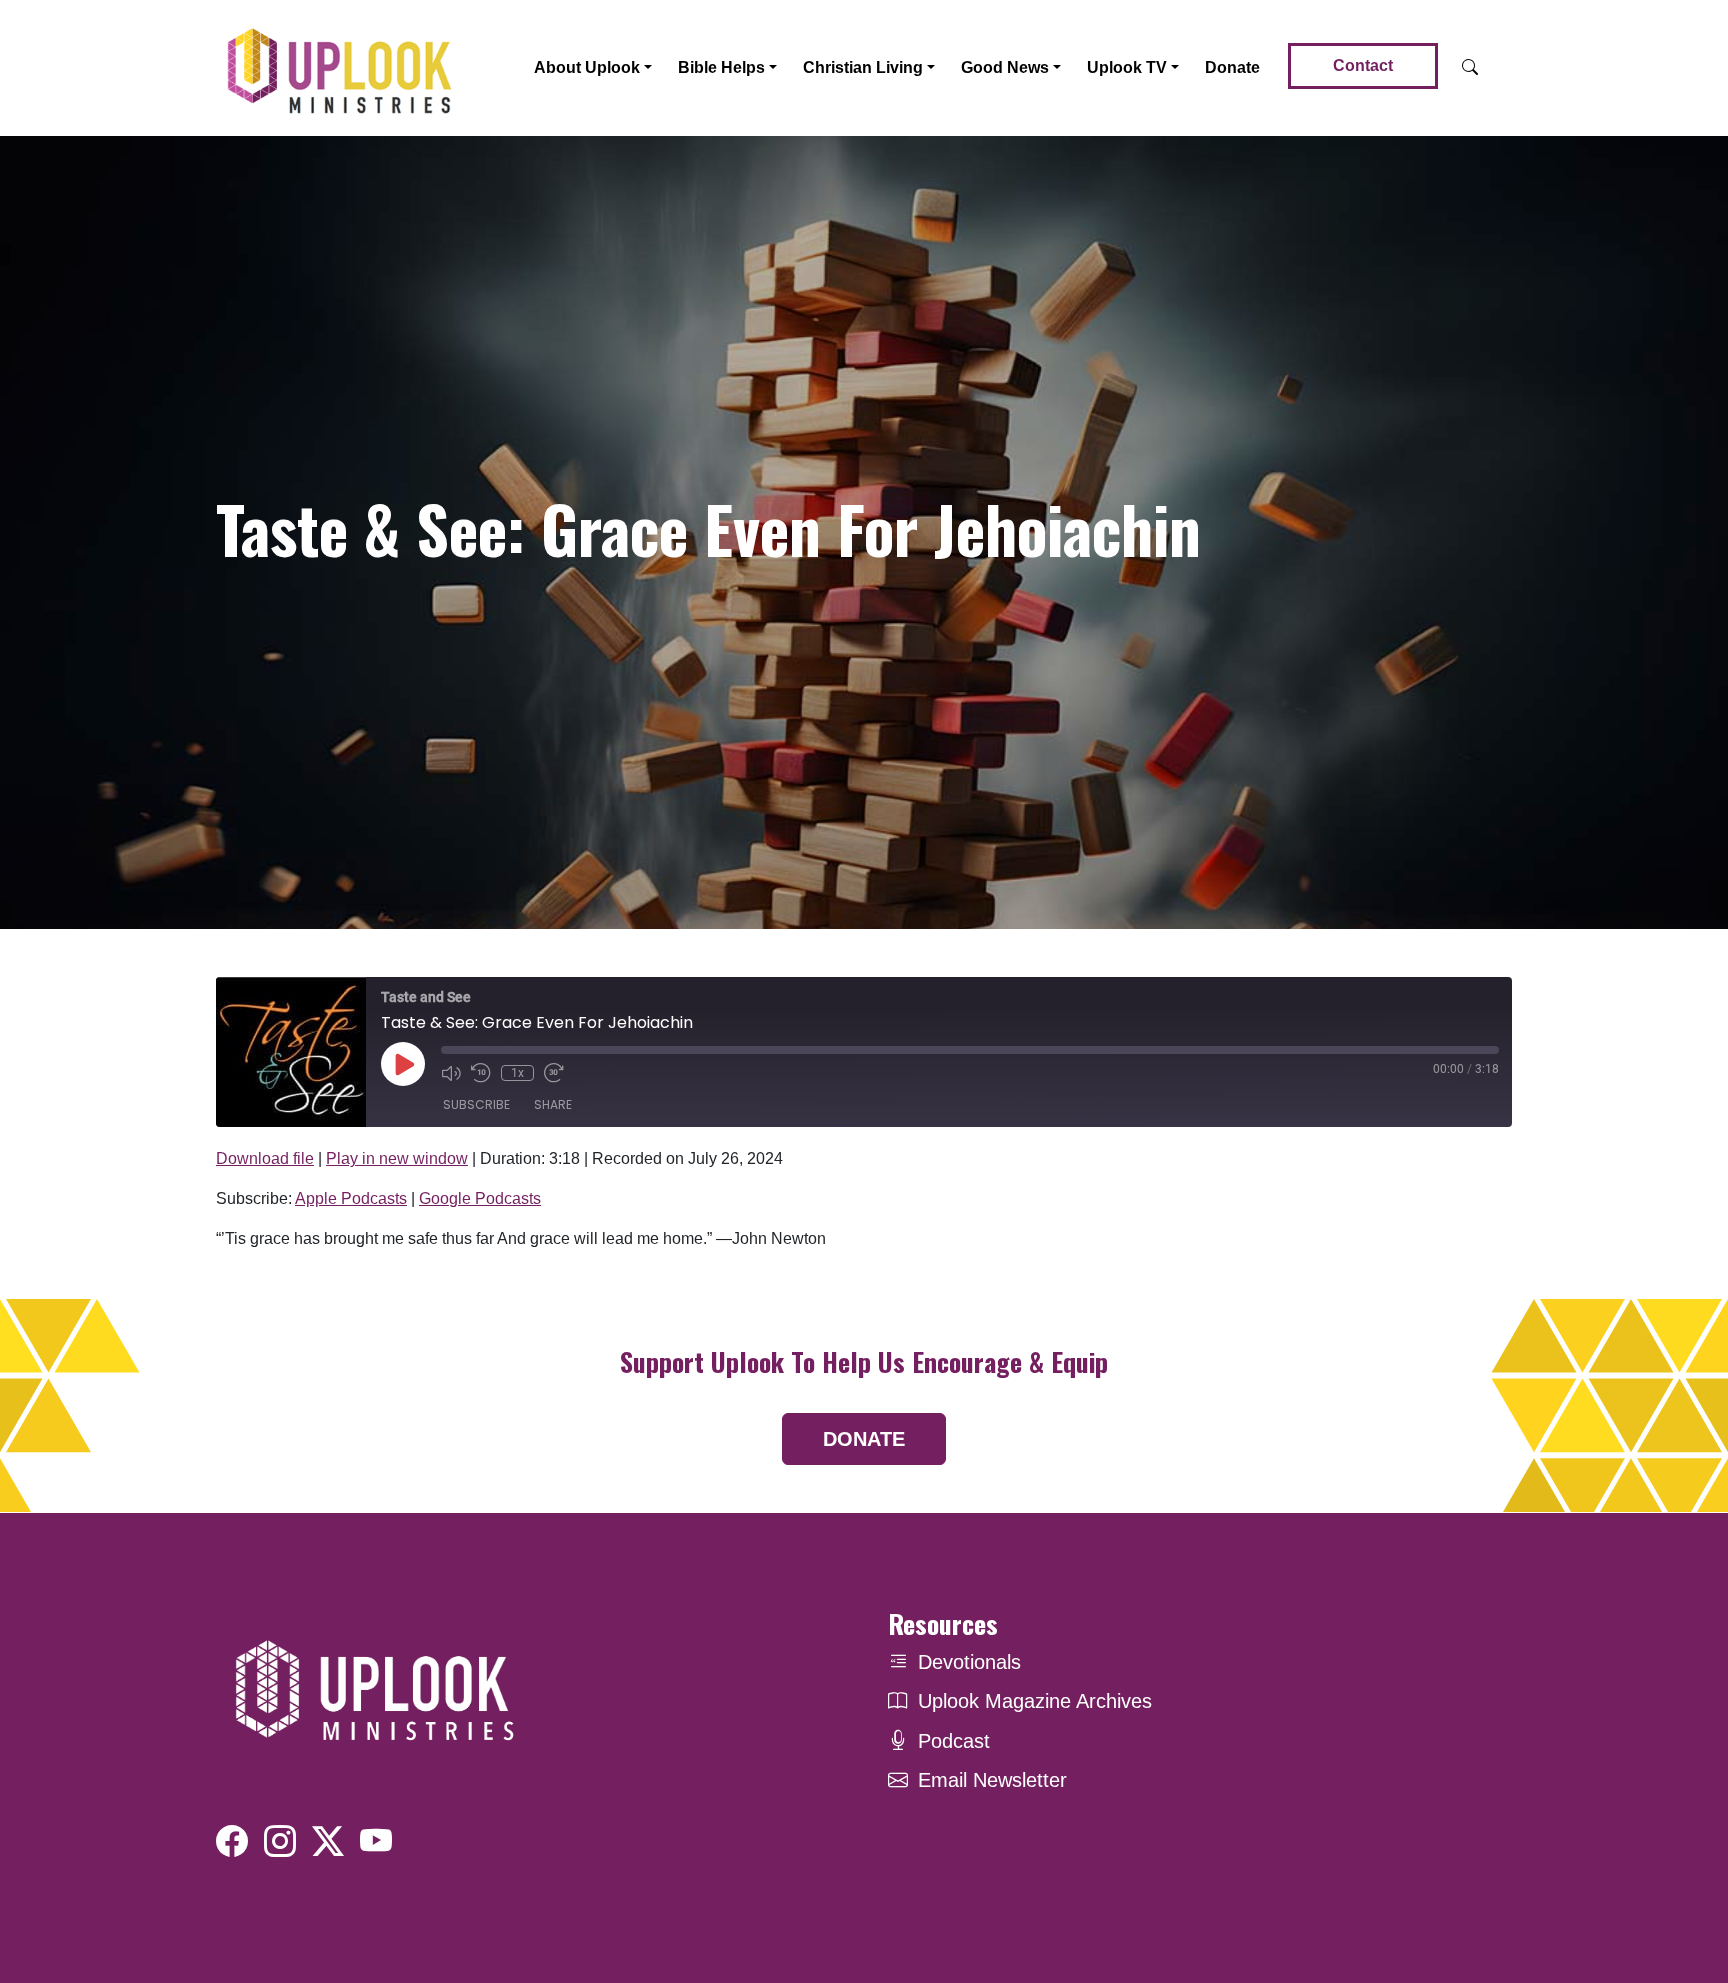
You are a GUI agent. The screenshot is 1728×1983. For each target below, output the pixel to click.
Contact (1363, 65)
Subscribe (476, 1104)
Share (553, 1104)
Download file (265, 1158)
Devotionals (969, 1662)
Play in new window (397, 1158)
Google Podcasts (480, 1198)
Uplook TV (1127, 67)
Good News (1005, 67)
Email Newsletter (992, 1780)
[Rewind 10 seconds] (481, 1073)
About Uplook (587, 67)
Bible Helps (721, 67)
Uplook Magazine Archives (1035, 1701)
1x (517, 1073)
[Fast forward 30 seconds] (554, 1073)
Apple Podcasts (351, 1198)
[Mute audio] (451, 1073)
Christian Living (863, 67)
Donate (1232, 67)
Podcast (954, 1741)
